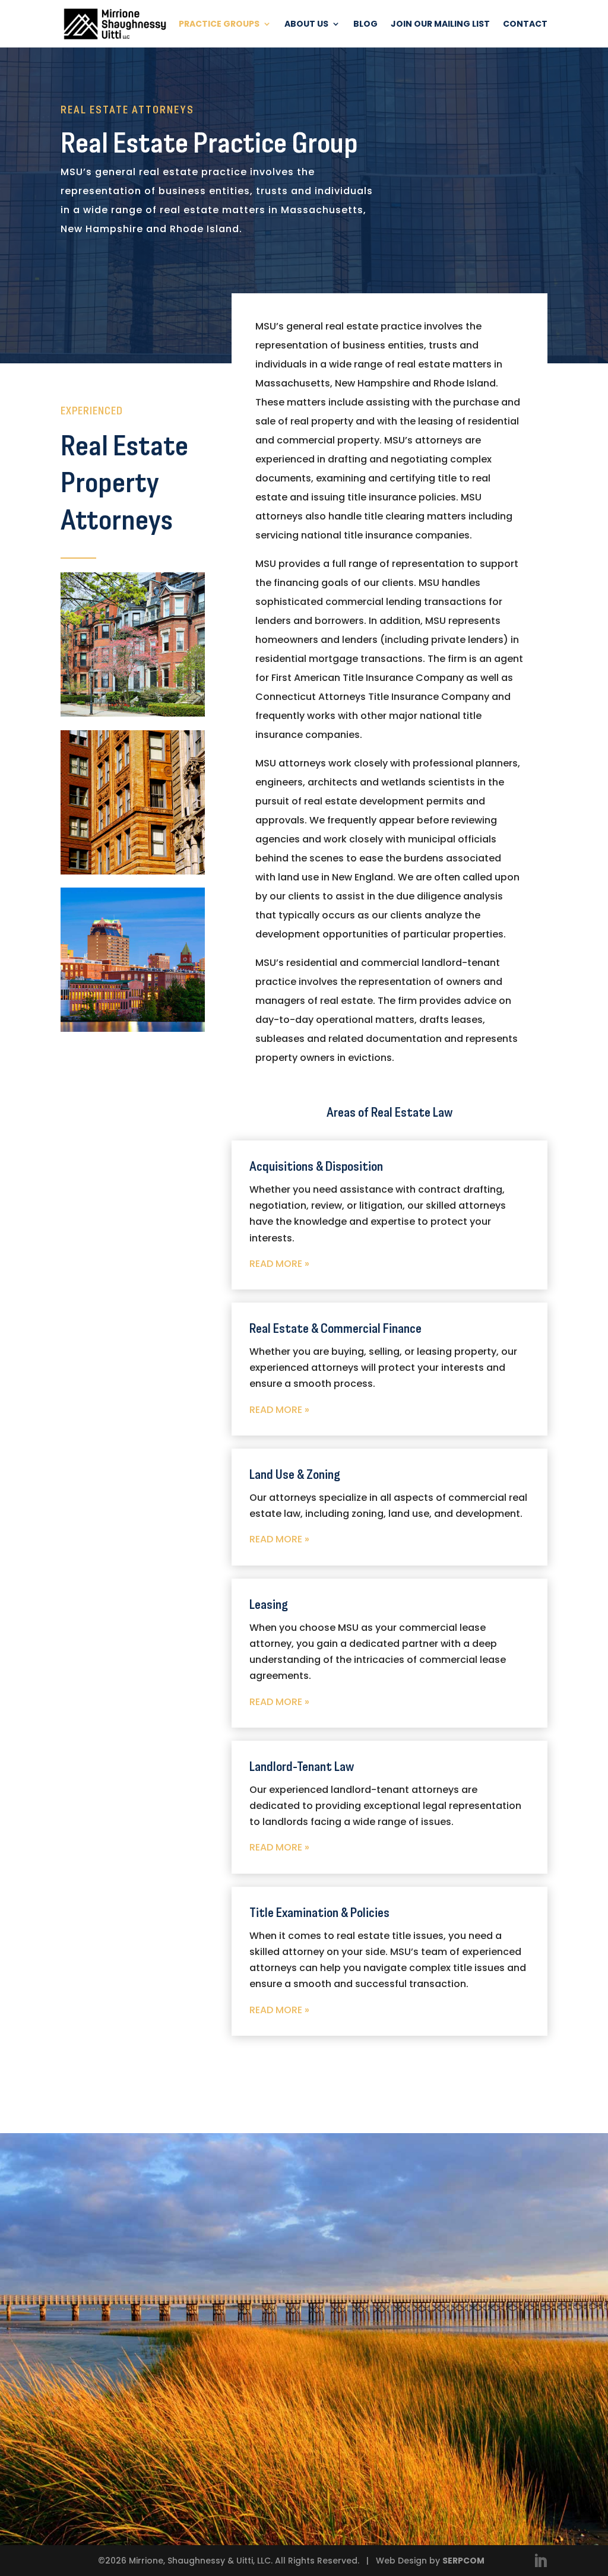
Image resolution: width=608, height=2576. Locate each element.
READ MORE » (279, 1264)
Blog (365, 25)
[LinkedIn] (540, 2562)
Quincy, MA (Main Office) (410, 2252)
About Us (306, 25)
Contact (525, 25)
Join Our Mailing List (440, 25)
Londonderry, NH (387, 2329)
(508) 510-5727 (380, 2303)
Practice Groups (219, 25)
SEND (260, 2478)
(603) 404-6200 (382, 2379)
